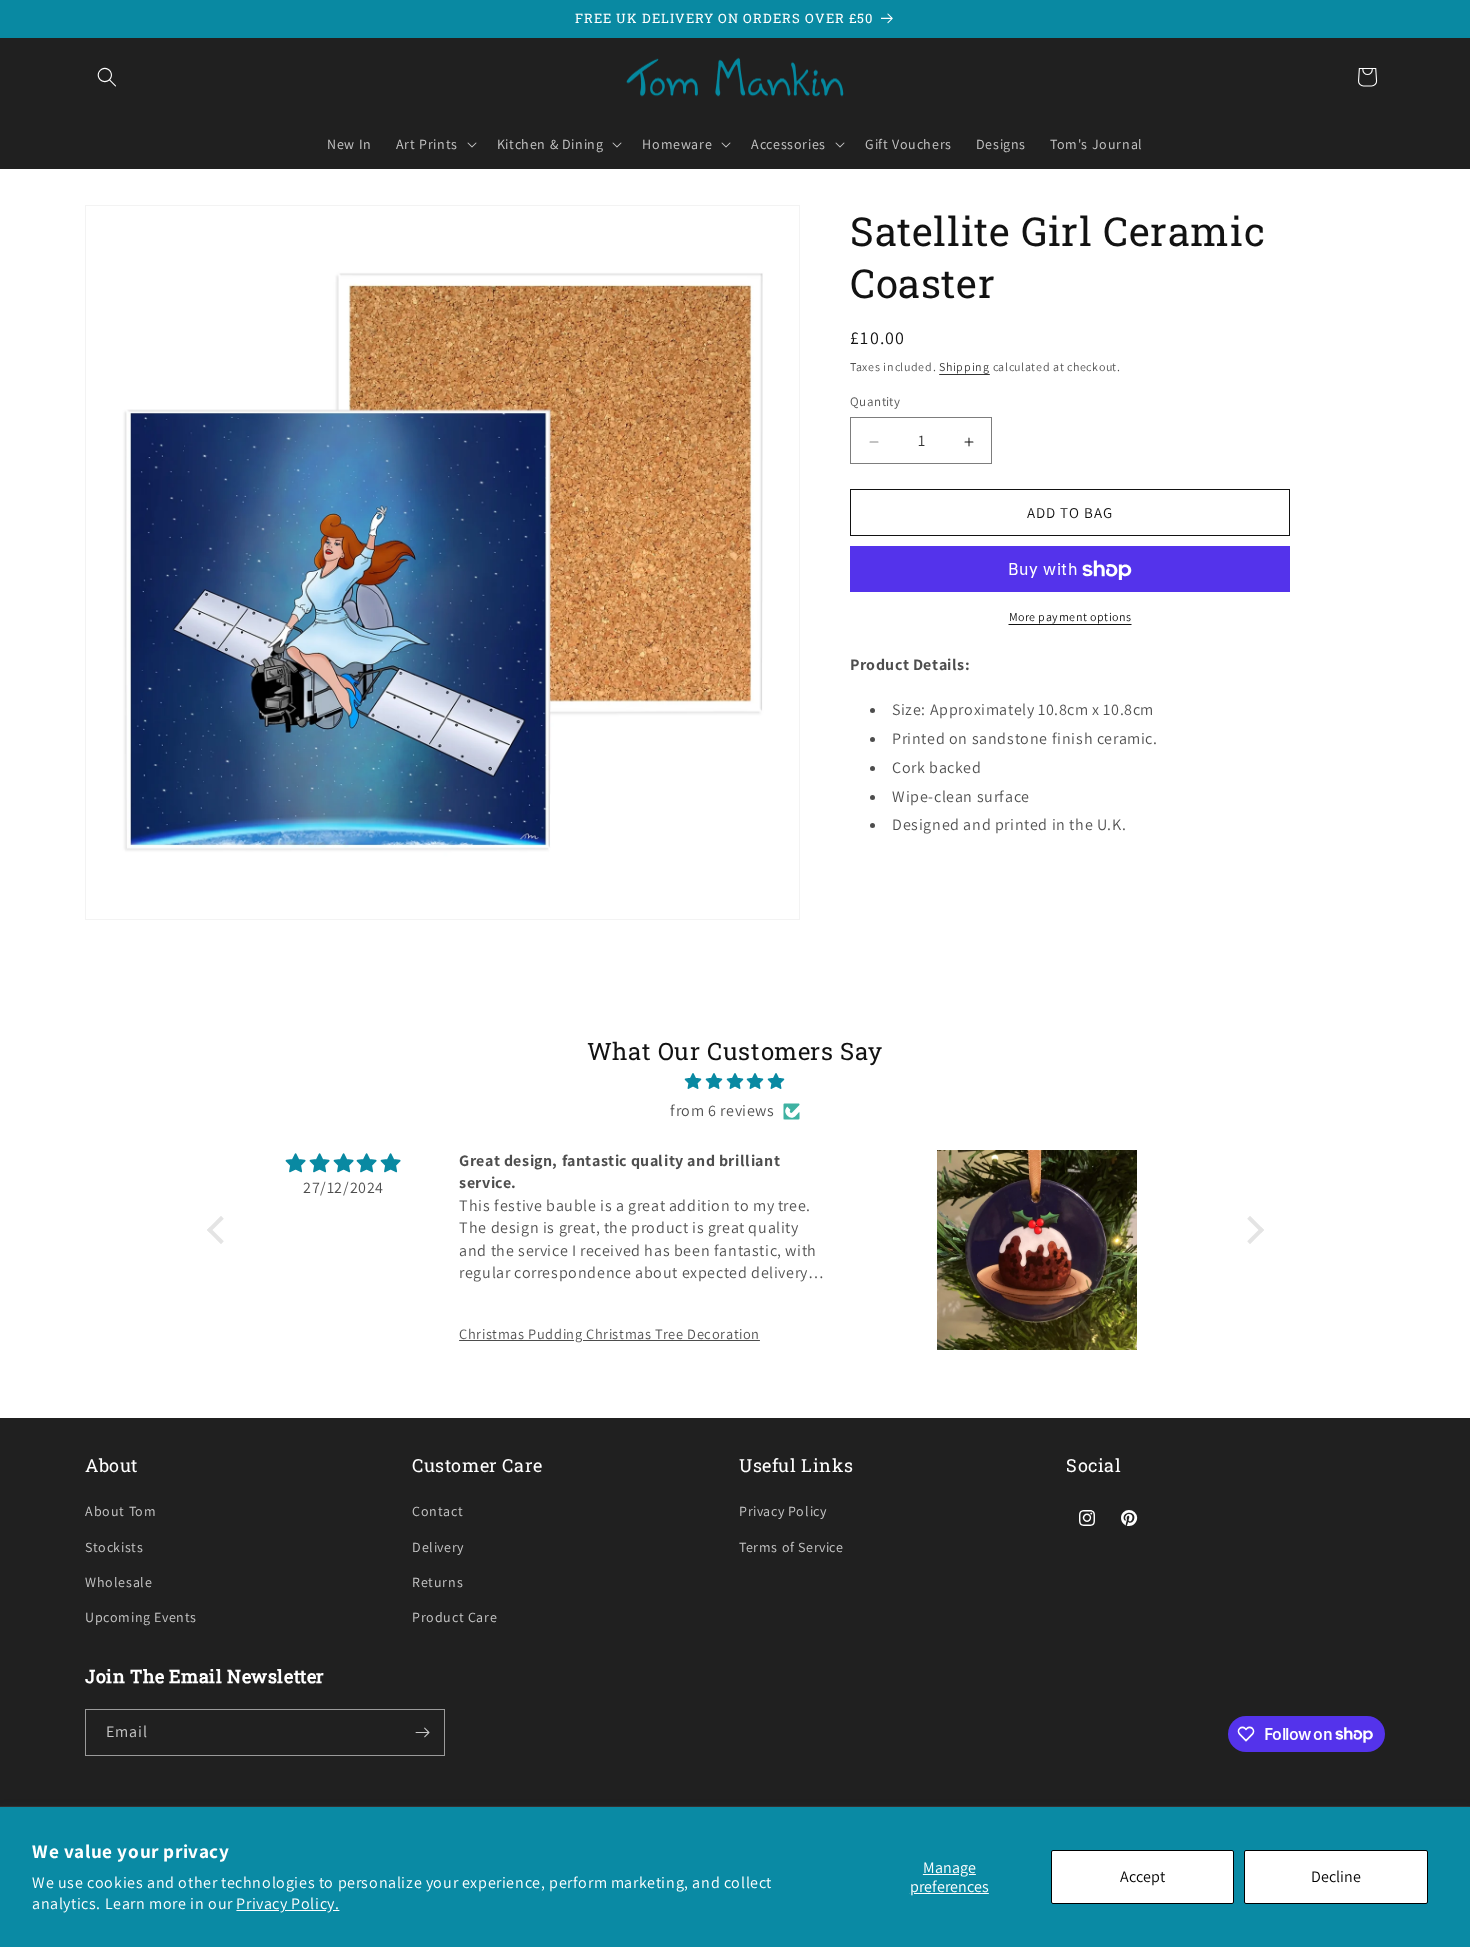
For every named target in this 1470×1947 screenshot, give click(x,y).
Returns (437, 1582)
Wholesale (118, 1582)
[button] (107, 77)
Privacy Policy (782, 1511)
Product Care (454, 1617)
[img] (735, 1082)
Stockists (114, 1547)
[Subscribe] (422, 1732)
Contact (437, 1511)
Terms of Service (791, 1547)
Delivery (438, 1547)
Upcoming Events (141, 1617)
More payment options (1070, 617)
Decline (1336, 1876)
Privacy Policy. (287, 1903)
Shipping (964, 366)
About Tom (120, 1511)
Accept (1142, 1876)
